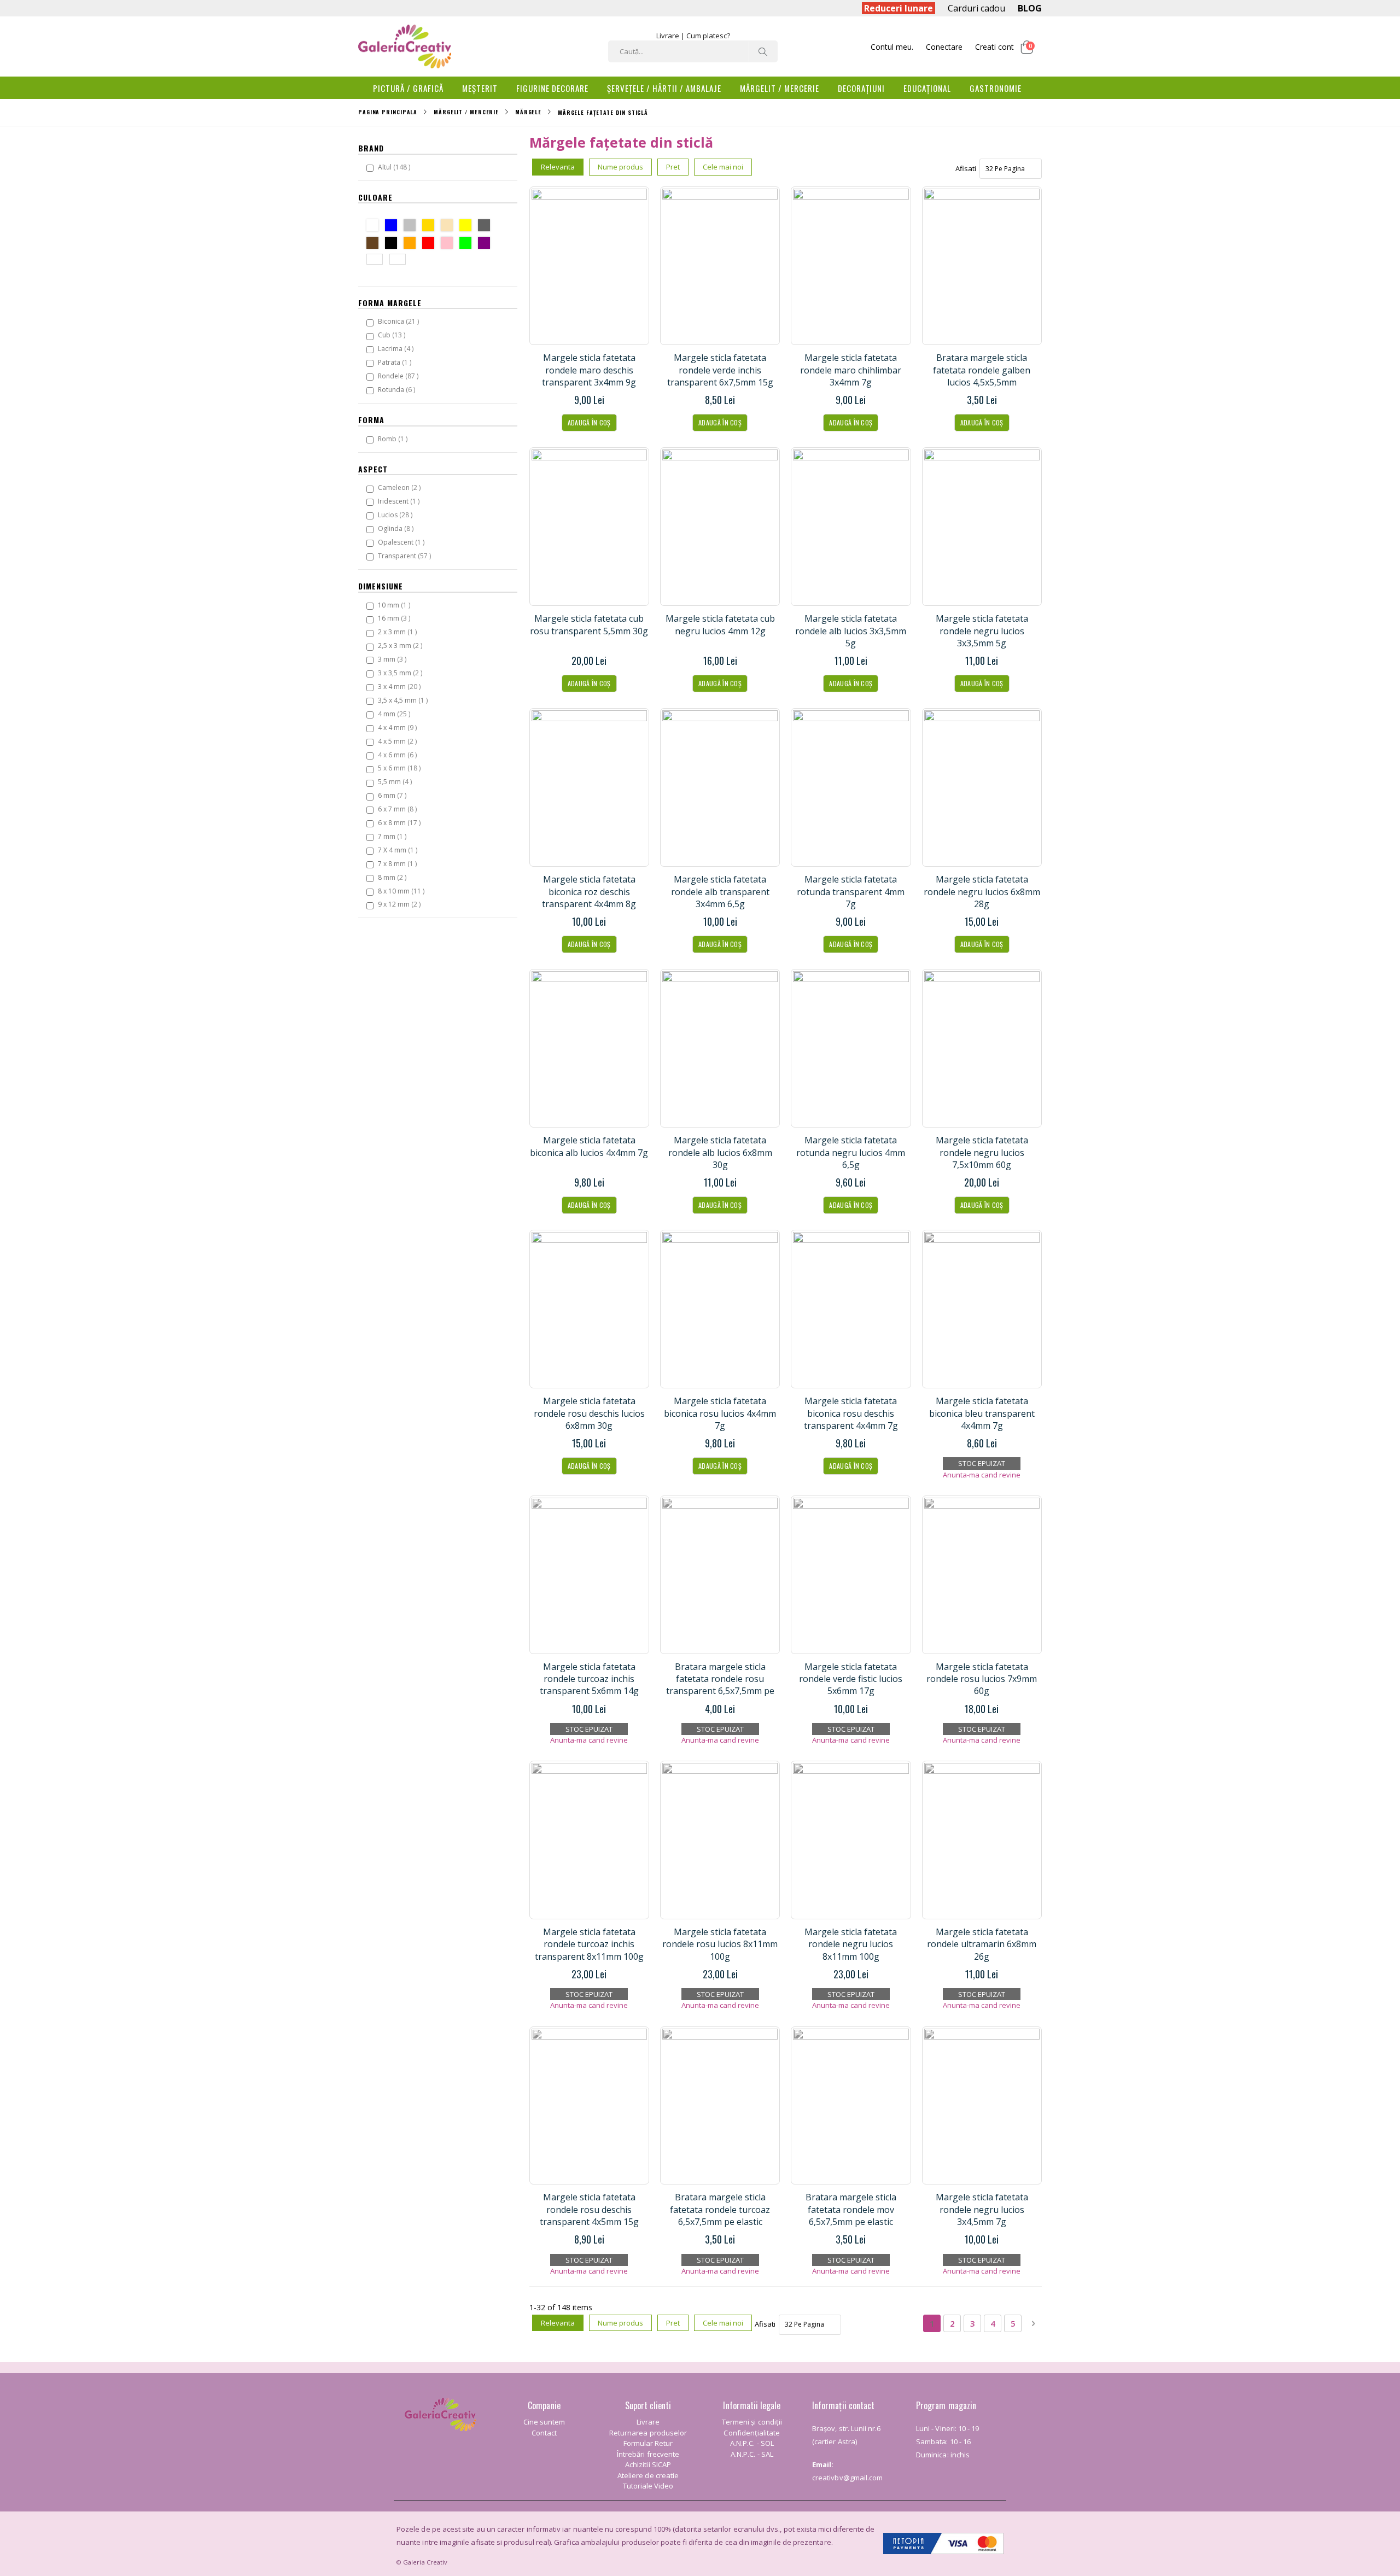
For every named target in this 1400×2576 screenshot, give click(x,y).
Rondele (399, 376)
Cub (393, 335)
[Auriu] (431, 227)
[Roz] (449, 244)
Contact (544, 2433)
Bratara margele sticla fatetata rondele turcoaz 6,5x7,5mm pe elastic (720, 2209)
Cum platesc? (708, 36)
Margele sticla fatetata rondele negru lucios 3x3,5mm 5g (982, 631)
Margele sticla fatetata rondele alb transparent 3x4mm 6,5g (720, 892)
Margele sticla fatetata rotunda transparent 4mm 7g (851, 892)
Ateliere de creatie (648, 2475)
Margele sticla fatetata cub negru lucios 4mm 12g (720, 624)
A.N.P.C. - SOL (752, 2443)
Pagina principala (388, 112)
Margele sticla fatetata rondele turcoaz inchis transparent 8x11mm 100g (589, 1944)
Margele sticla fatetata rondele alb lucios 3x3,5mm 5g (851, 631)
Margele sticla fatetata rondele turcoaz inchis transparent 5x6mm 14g (589, 1679)
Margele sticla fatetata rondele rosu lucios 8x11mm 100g (720, 1944)
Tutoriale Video (648, 2486)
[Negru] (393, 244)
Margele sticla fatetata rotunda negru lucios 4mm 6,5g (851, 1152)
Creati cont (994, 47)
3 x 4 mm (401, 686)
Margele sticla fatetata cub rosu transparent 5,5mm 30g (589, 624)
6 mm (393, 795)
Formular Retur (648, 2443)
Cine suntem (544, 2422)
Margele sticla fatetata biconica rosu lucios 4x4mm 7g (720, 1413)
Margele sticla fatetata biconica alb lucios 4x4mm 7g (589, 1146)
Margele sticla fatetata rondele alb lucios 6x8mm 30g (720, 1152)
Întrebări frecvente (648, 2454)
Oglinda (397, 528)
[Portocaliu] (412, 244)
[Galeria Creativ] (405, 46)
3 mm (393, 659)
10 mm (395, 605)
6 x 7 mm (399, 809)
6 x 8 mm (401, 822)
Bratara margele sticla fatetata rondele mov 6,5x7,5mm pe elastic (851, 2209)
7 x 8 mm (399, 863)
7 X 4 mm (399, 850)
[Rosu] (431, 244)
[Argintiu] (412, 227)
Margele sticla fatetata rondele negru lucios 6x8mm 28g (982, 892)
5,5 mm (396, 781)
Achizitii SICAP (648, 2464)
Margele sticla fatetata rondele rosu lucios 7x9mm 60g (982, 1679)
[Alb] (375, 227)
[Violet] (486, 244)
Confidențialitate (752, 2433)
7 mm (393, 836)
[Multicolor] (377, 261)
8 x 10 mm (402, 891)
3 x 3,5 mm (401, 673)
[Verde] (468, 244)
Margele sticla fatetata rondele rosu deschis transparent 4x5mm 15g (589, 2209)
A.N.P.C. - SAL (752, 2454)
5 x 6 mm (401, 768)
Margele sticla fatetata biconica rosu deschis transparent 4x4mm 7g (851, 1413)
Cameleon (401, 487)
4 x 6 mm (399, 755)
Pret (673, 167)
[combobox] (693, 51)
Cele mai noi (723, 167)
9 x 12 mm (401, 904)
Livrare (668, 36)
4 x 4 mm (399, 727)
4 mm (395, 714)
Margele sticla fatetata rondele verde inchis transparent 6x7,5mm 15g (720, 370)
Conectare (944, 47)
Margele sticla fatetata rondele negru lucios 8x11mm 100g (851, 1944)
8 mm (393, 877)
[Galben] (468, 227)
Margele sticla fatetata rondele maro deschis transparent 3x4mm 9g (589, 370)
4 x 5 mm (399, 741)
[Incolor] (400, 261)
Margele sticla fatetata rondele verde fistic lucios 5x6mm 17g (851, 1679)
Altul (395, 167)
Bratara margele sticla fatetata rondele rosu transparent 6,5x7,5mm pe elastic (720, 1685)
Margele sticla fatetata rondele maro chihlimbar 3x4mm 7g (851, 370)
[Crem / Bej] (449, 227)
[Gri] (486, 227)
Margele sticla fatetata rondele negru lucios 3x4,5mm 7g (982, 2209)
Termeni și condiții (752, 2422)
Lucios (396, 515)
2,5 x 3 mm (401, 645)
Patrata (396, 362)
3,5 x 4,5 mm (404, 700)
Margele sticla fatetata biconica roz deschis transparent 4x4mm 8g (589, 892)
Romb (394, 439)
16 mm (395, 618)
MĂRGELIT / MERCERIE (466, 112)
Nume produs (620, 167)
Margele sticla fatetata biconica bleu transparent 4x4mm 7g (982, 1413)
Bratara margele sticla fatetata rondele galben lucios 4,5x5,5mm (982, 370)
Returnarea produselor (648, 2433)
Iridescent (400, 501)
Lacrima (397, 348)
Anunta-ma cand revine (982, 1475)
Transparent (406, 556)
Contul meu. (892, 47)
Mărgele (528, 112)
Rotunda (398, 389)
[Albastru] (393, 227)
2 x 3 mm (399, 632)
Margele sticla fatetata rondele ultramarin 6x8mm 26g (982, 1944)
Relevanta (558, 167)
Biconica (400, 321)
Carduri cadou (976, 8)
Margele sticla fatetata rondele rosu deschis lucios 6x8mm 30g (589, 1413)
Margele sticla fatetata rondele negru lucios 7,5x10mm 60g (982, 1152)
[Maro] (375, 244)
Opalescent (402, 542)
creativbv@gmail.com (847, 2478)
